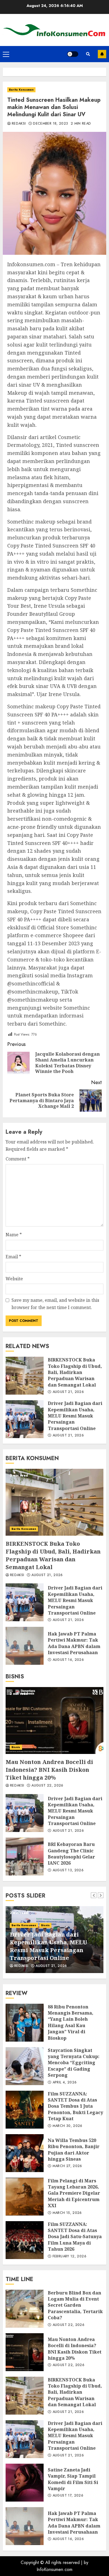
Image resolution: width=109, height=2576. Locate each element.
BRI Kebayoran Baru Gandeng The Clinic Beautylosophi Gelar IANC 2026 (25, 1857)
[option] (54, 1940)
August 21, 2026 (68, 1392)
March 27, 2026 (67, 2166)
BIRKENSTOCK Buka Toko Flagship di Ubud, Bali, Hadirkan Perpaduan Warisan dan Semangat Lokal (25, 1376)
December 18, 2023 (50, 124)
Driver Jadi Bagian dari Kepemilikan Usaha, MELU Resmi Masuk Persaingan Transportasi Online (25, 1419)
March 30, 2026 (67, 2126)
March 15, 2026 (67, 2213)
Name (14, 1235)
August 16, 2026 (68, 1660)
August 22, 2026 (47, 1786)
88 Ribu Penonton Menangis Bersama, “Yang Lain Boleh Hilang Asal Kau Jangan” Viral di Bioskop (25, 2023)
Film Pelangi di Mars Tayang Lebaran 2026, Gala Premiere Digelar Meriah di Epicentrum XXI (25, 2197)
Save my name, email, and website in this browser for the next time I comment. (55, 1304)
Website (14, 1279)
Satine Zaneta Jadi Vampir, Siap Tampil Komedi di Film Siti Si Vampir (25, 2483)
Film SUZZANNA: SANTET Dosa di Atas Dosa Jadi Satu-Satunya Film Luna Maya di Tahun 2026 (25, 2240)
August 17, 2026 (68, 2496)
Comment (18, 1159)
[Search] (88, 54)
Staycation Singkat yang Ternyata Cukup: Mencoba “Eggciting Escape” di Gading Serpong (25, 2066)
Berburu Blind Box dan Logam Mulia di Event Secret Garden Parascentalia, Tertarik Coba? (25, 2309)
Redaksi (19, 124)
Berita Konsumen (21, 90)
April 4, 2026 (65, 2083)
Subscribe (102, 54)
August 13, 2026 (68, 1870)
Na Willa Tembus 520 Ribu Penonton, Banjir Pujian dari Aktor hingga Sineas (25, 2153)
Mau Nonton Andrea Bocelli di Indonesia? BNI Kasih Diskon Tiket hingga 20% (54, 1720)
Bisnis (16, 1747)
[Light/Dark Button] (73, 54)
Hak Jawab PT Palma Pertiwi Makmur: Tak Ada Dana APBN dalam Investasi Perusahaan (25, 1646)
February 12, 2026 (69, 2257)
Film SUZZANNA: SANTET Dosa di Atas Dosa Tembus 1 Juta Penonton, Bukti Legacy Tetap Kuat (25, 2110)
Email (13, 1257)
